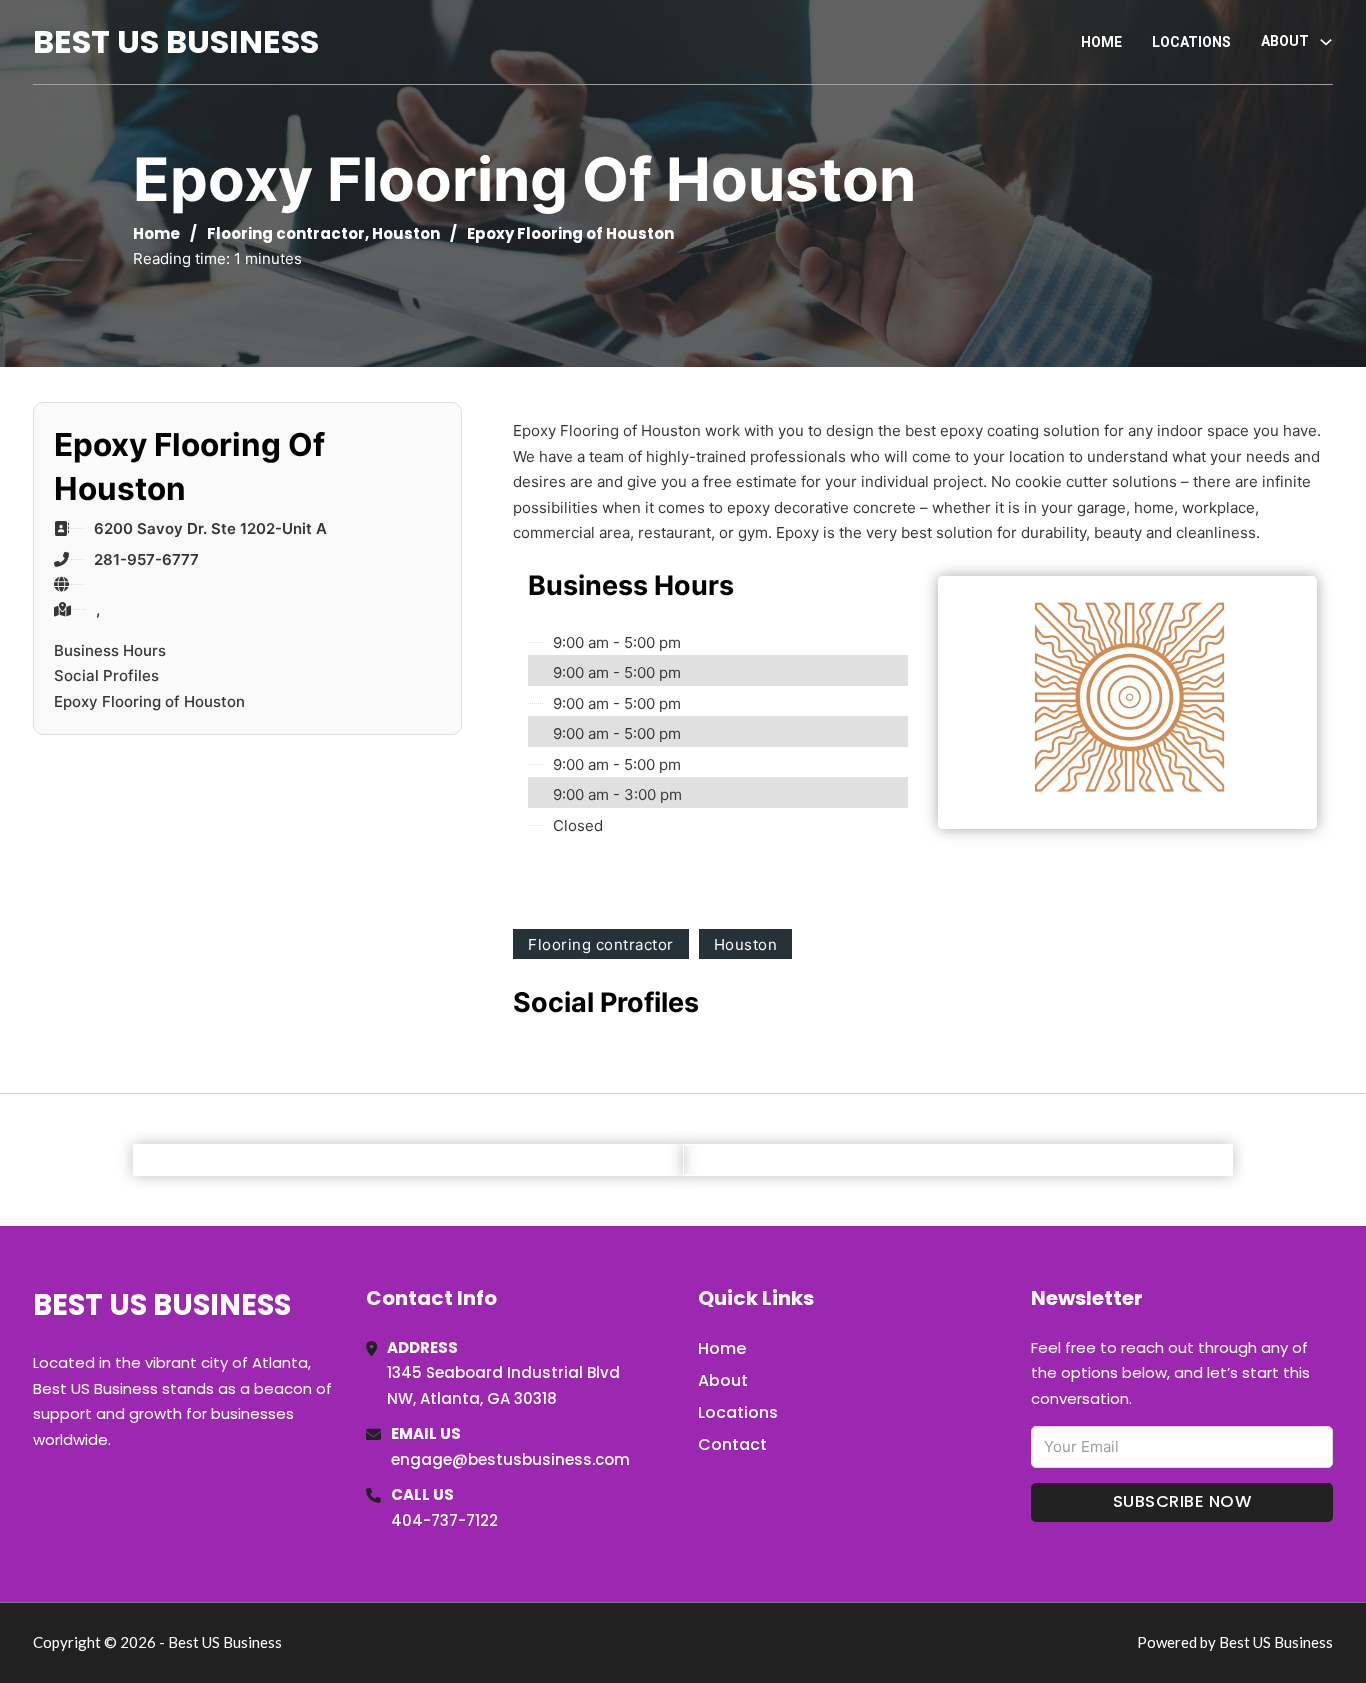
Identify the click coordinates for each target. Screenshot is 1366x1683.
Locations (1191, 42)
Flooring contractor (286, 233)
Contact (732, 1444)
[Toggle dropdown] (1326, 42)
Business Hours (110, 650)
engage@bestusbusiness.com (510, 1459)
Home (1101, 42)
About (723, 1380)
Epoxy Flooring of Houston (149, 701)
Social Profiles (106, 675)
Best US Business (176, 41)
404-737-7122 (444, 1520)
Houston (406, 233)
